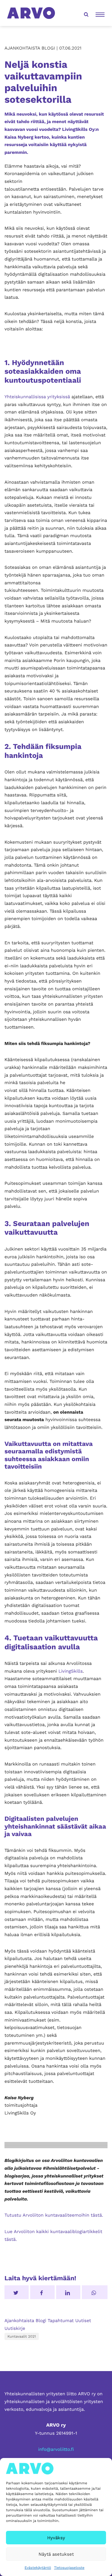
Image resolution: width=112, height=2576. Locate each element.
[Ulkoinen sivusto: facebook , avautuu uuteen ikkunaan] (42, 2292)
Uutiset (83, 2321)
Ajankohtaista (19, 2321)
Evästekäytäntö (38, 2568)
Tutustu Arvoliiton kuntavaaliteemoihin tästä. (54, 2215)
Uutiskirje (15, 2328)
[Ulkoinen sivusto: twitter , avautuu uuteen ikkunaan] (17, 2292)
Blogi (41, 2321)
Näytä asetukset (56, 2554)
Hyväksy (56, 2538)
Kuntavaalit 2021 (22, 2336)
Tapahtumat (61, 2321)
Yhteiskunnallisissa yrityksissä (37, 397)
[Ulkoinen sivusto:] (95, 2292)
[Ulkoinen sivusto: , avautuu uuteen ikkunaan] (68, 2292)
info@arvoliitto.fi (56, 2449)
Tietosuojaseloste (69, 2568)
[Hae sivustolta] (85, 13)
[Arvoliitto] (31, 13)
